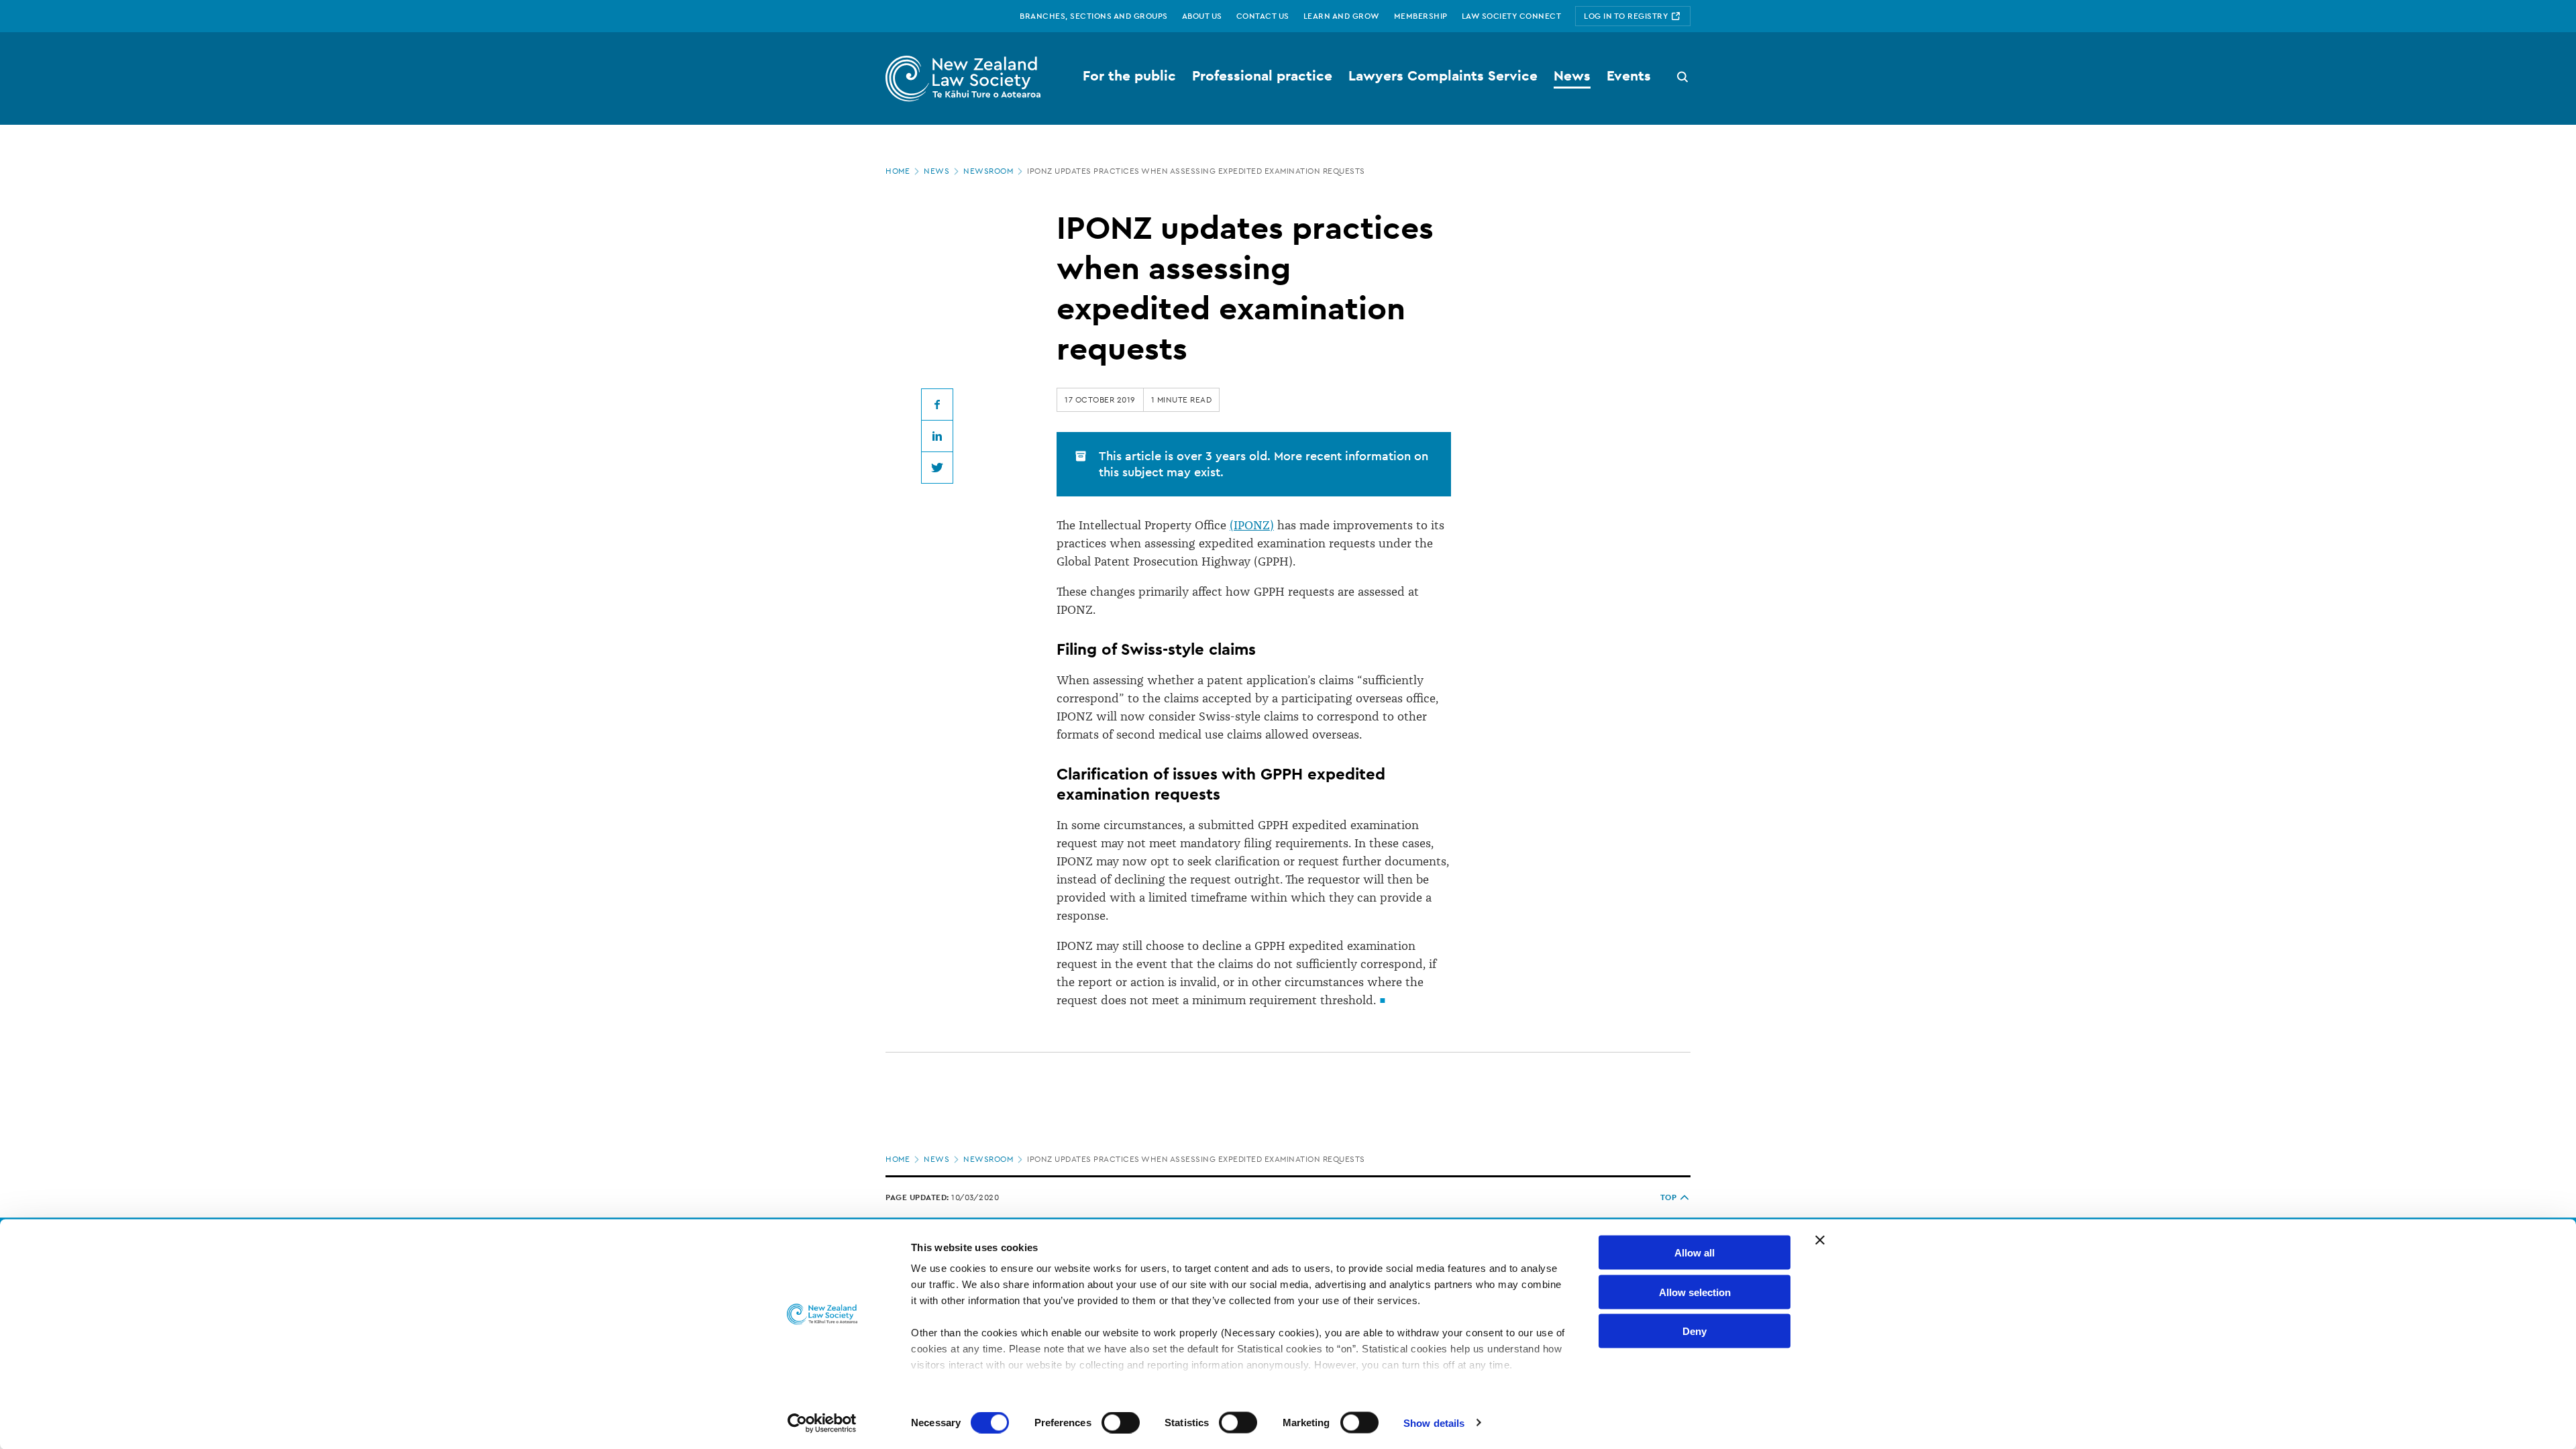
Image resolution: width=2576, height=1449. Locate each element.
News (936, 171)
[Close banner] (1820, 1240)
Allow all (1695, 1253)
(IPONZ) (1252, 525)
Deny (1695, 1331)
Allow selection (1695, 1292)
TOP (1669, 1197)
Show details (1434, 1423)
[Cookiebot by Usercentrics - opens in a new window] (822, 1423)
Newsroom (988, 171)
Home (898, 171)
